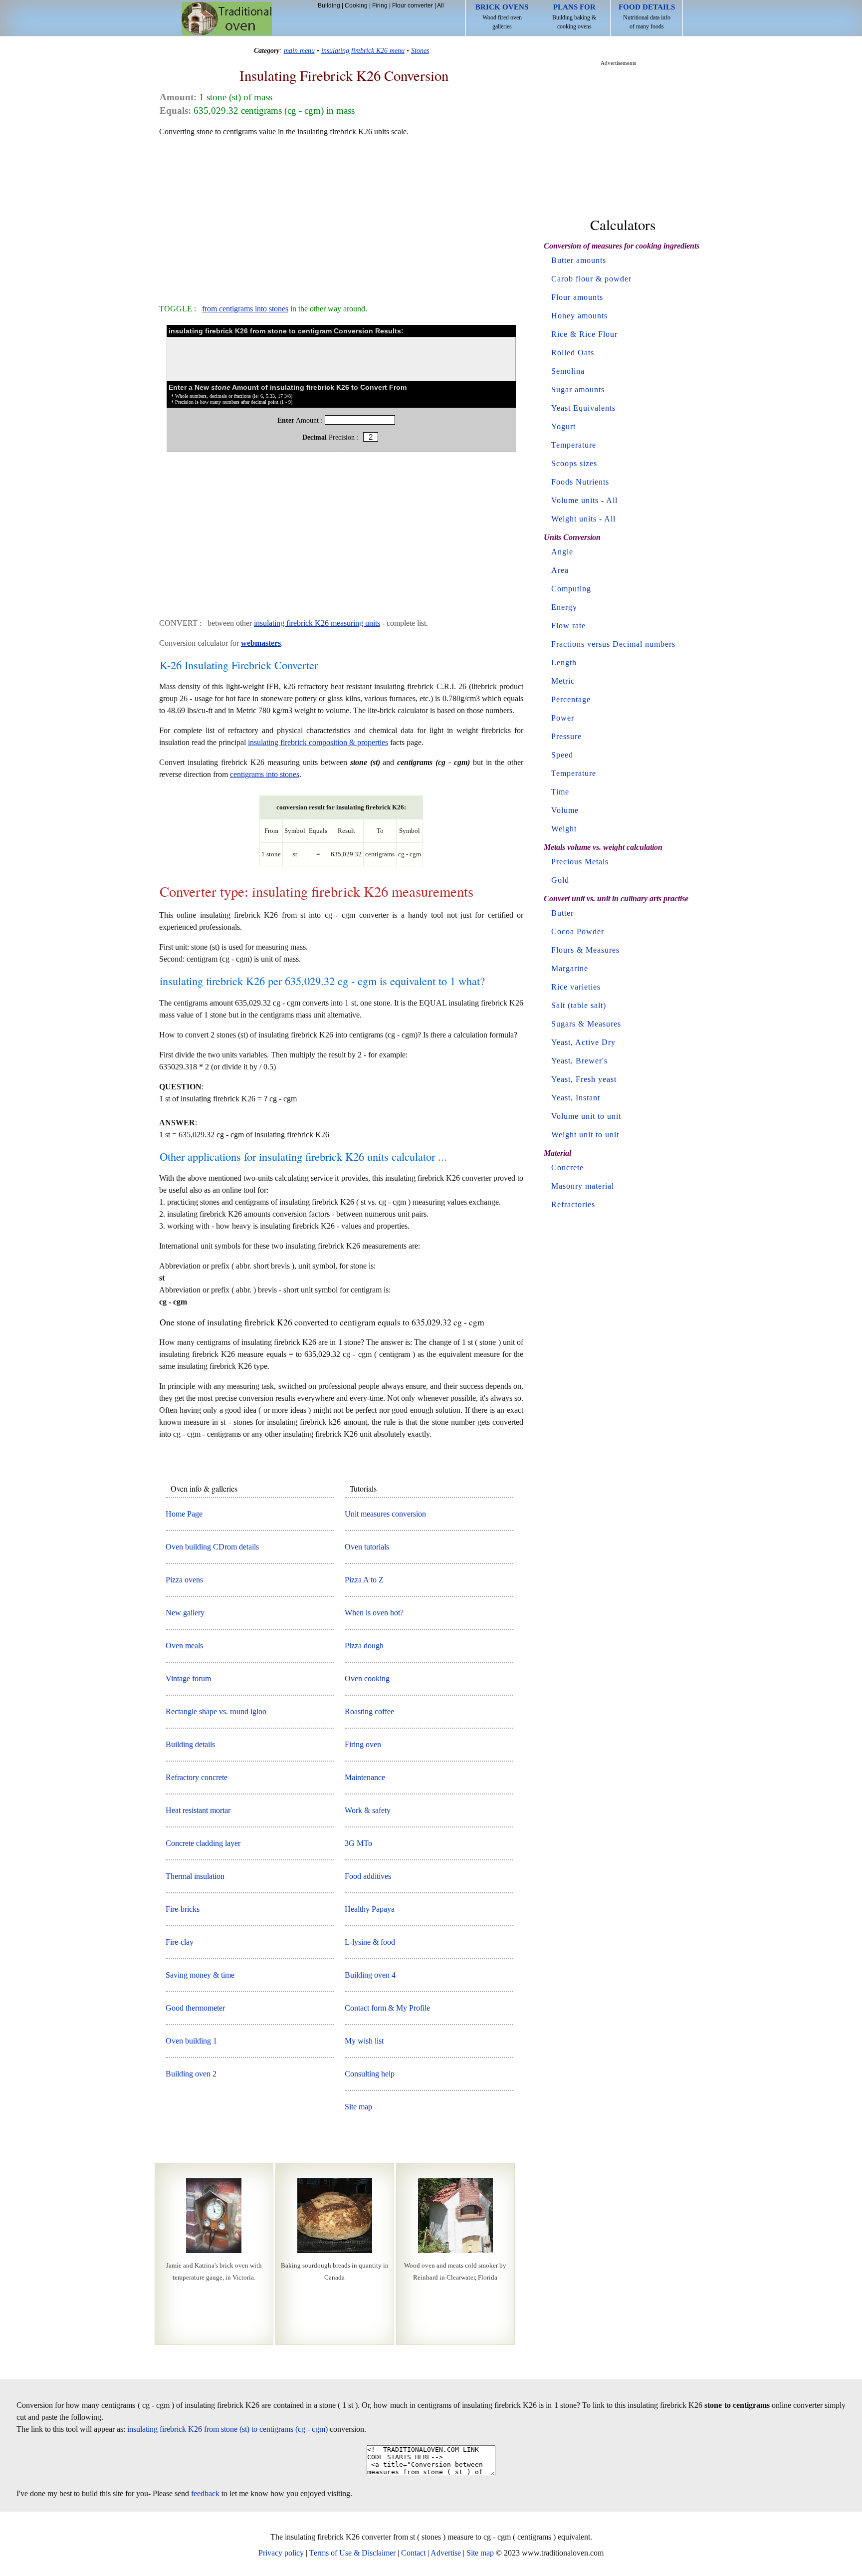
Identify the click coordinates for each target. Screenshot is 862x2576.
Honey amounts (579, 316)
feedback (205, 2493)
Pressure (566, 736)
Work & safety (368, 1810)
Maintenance (365, 1777)
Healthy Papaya (370, 1909)
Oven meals (184, 1646)
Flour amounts (577, 297)
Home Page (184, 1514)
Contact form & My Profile (387, 2008)
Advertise (446, 2553)
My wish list (364, 2041)
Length (564, 662)
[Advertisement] (341, 216)
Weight (564, 829)
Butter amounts (579, 260)
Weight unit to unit (585, 1135)
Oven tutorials (367, 1547)
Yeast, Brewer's (579, 1061)
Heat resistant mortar (198, 1810)
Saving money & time (200, 1975)
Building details (190, 1744)
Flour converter (413, 5)
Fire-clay (180, 1942)
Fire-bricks (183, 1909)
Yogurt (563, 426)
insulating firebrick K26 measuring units (317, 623)
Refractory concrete (197, 1777)
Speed (562, 755)
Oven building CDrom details (212, 1547)
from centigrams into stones (245, 309)
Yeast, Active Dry (583, 1042)
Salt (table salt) (579, 1005)
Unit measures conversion (385, 1514)
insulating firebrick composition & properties (318, 742)
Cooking (356, 5)
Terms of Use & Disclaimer (352, 2553)
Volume (565, 810)
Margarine (570, 968)
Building (329, 5)
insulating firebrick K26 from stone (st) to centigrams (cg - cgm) (227, 2429)
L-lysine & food (370, 1942)
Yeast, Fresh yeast (584, 1079)
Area (560, 570)
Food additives (368, 1876)
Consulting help (370, 2074)
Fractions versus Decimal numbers (613, 644)
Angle (562, 552)
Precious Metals (580, 862)
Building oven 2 (191, 2074)
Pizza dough (364, 1646)
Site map (358, 2107)
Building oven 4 (370, 1975)
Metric (563, 681)
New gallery (185, 1613)
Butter (562, 913)
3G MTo (358, 1843)
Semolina (568, 371)
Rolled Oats (573, 353)
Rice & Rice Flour (584, 334)
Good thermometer (195, 2008)
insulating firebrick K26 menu (363, 50)
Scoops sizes (574, 463)
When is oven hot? (374, 1613)
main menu (299, 50)
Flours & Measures (585, 950)
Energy (564, 607)
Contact (413, 2553)
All (440, 5)
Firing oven (363, 1744)
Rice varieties (576, 987)
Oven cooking (367, 1678)
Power (563, 718)
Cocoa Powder (578, 931)
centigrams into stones (265, 774)
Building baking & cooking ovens (574, 16)
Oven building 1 (191, 2041)
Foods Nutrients (580, 482)
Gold (560, 880)
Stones (420, 50)
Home (227, 19)
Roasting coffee (369, 1711)
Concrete (567, 1167)
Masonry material (583, 1186)
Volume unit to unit (586, 1116)
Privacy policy (281, 2553)
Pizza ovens (184, 1580)
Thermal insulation (195, 1876)
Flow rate (568, 626)
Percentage (571, 699)
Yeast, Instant (576, 1098)
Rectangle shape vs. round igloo (216, 1711)
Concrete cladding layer (203, 1843)
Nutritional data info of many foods (647, 16)
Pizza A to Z (364, 1580)
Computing (571, 589)
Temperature (574, 445)
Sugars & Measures (586, 1024)
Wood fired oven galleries (502, 16)
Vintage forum (188, 1678)
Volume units (575, 500)
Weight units (574, 519)
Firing (380, 5)
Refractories (573, 1204)
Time (560, 792)
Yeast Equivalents (583, 408)
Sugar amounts (578, 389)
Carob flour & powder (591, 279)
